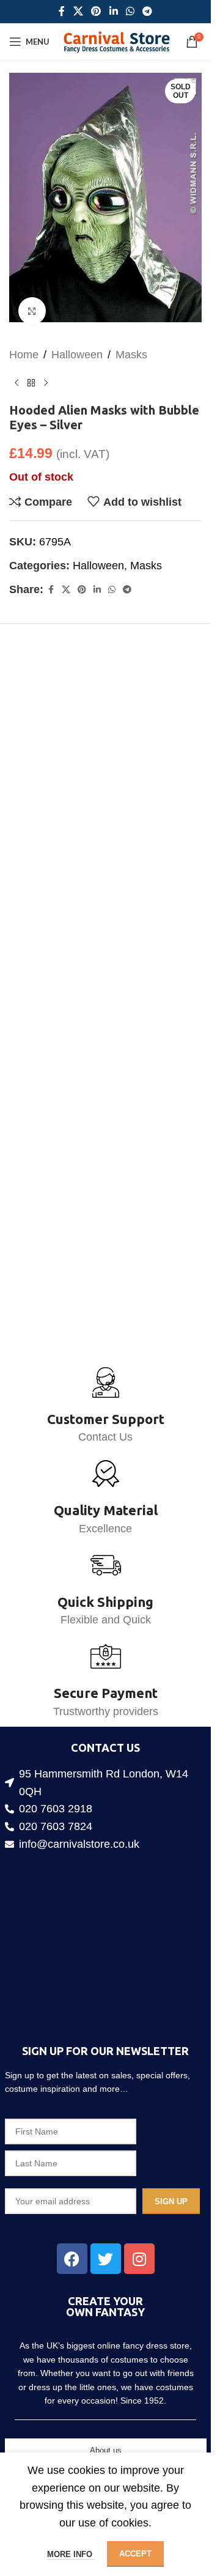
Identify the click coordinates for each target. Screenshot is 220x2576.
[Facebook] (72, 2259)
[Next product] (46, 372)
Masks (131, 343)
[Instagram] (139, 2259)
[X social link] (78, 11)
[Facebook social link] (62, 11)
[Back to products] (31, 372)
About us (106, 2450)
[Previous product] (16, 372)
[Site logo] (116, 41)
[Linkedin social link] (113, 11)
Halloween (77, 343)
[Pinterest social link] (96, 11)
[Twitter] (106, 2259)
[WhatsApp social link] (130, 11)
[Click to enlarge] (32, 299)
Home (24, 343)
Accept (135, 2554)
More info (71, 2554)
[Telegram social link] (147, 11)
